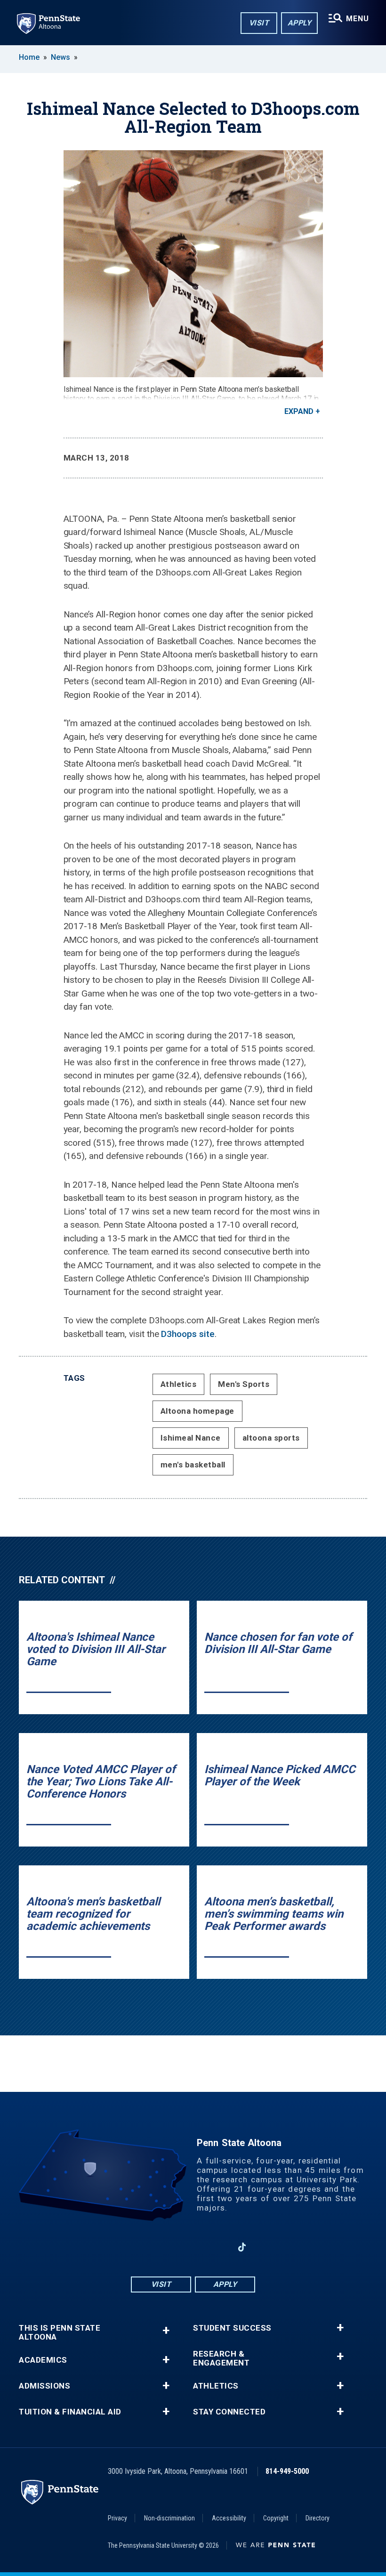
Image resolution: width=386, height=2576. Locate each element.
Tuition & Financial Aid (70, 2412)
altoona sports (271, 1438)
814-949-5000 (287, 2471)
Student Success (232, 2328)
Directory (318, 2518)
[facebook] (144, 2247)
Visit (259, 23)
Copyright (276, 2518)
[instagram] (169, 2247)
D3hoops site (188, 1334)
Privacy (117, 2518)
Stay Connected (229, 2412)
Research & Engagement (221, 2358)
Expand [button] (299, 411)
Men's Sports (244, 1384)
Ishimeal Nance (191, 1438)
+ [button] (166, 2330)
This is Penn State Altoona (60, 2333)
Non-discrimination (169, 2518)
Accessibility (229, 2518)
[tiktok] (242, 2247)
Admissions (44, 2386)
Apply (300, 23)
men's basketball (193, 1465)
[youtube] (193, 2247)
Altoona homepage (197, 1411)
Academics (43, 2360)
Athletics (179, 1384)
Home (29, 57)
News (60, 57)
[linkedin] (217, 2247)
